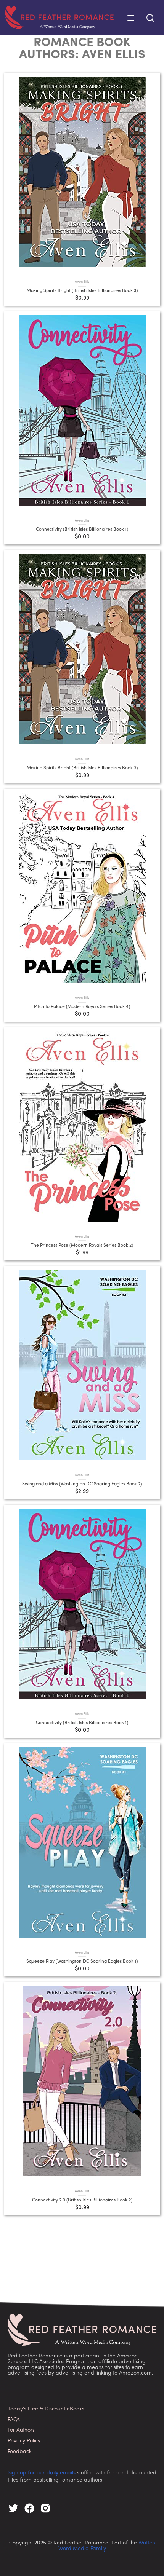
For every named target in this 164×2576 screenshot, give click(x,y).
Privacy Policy (24, 2441)
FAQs (14, 2420)
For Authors (21, 2430)
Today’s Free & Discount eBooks (46, 2409)
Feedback (20, 2452)
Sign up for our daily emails (42, 2473)
